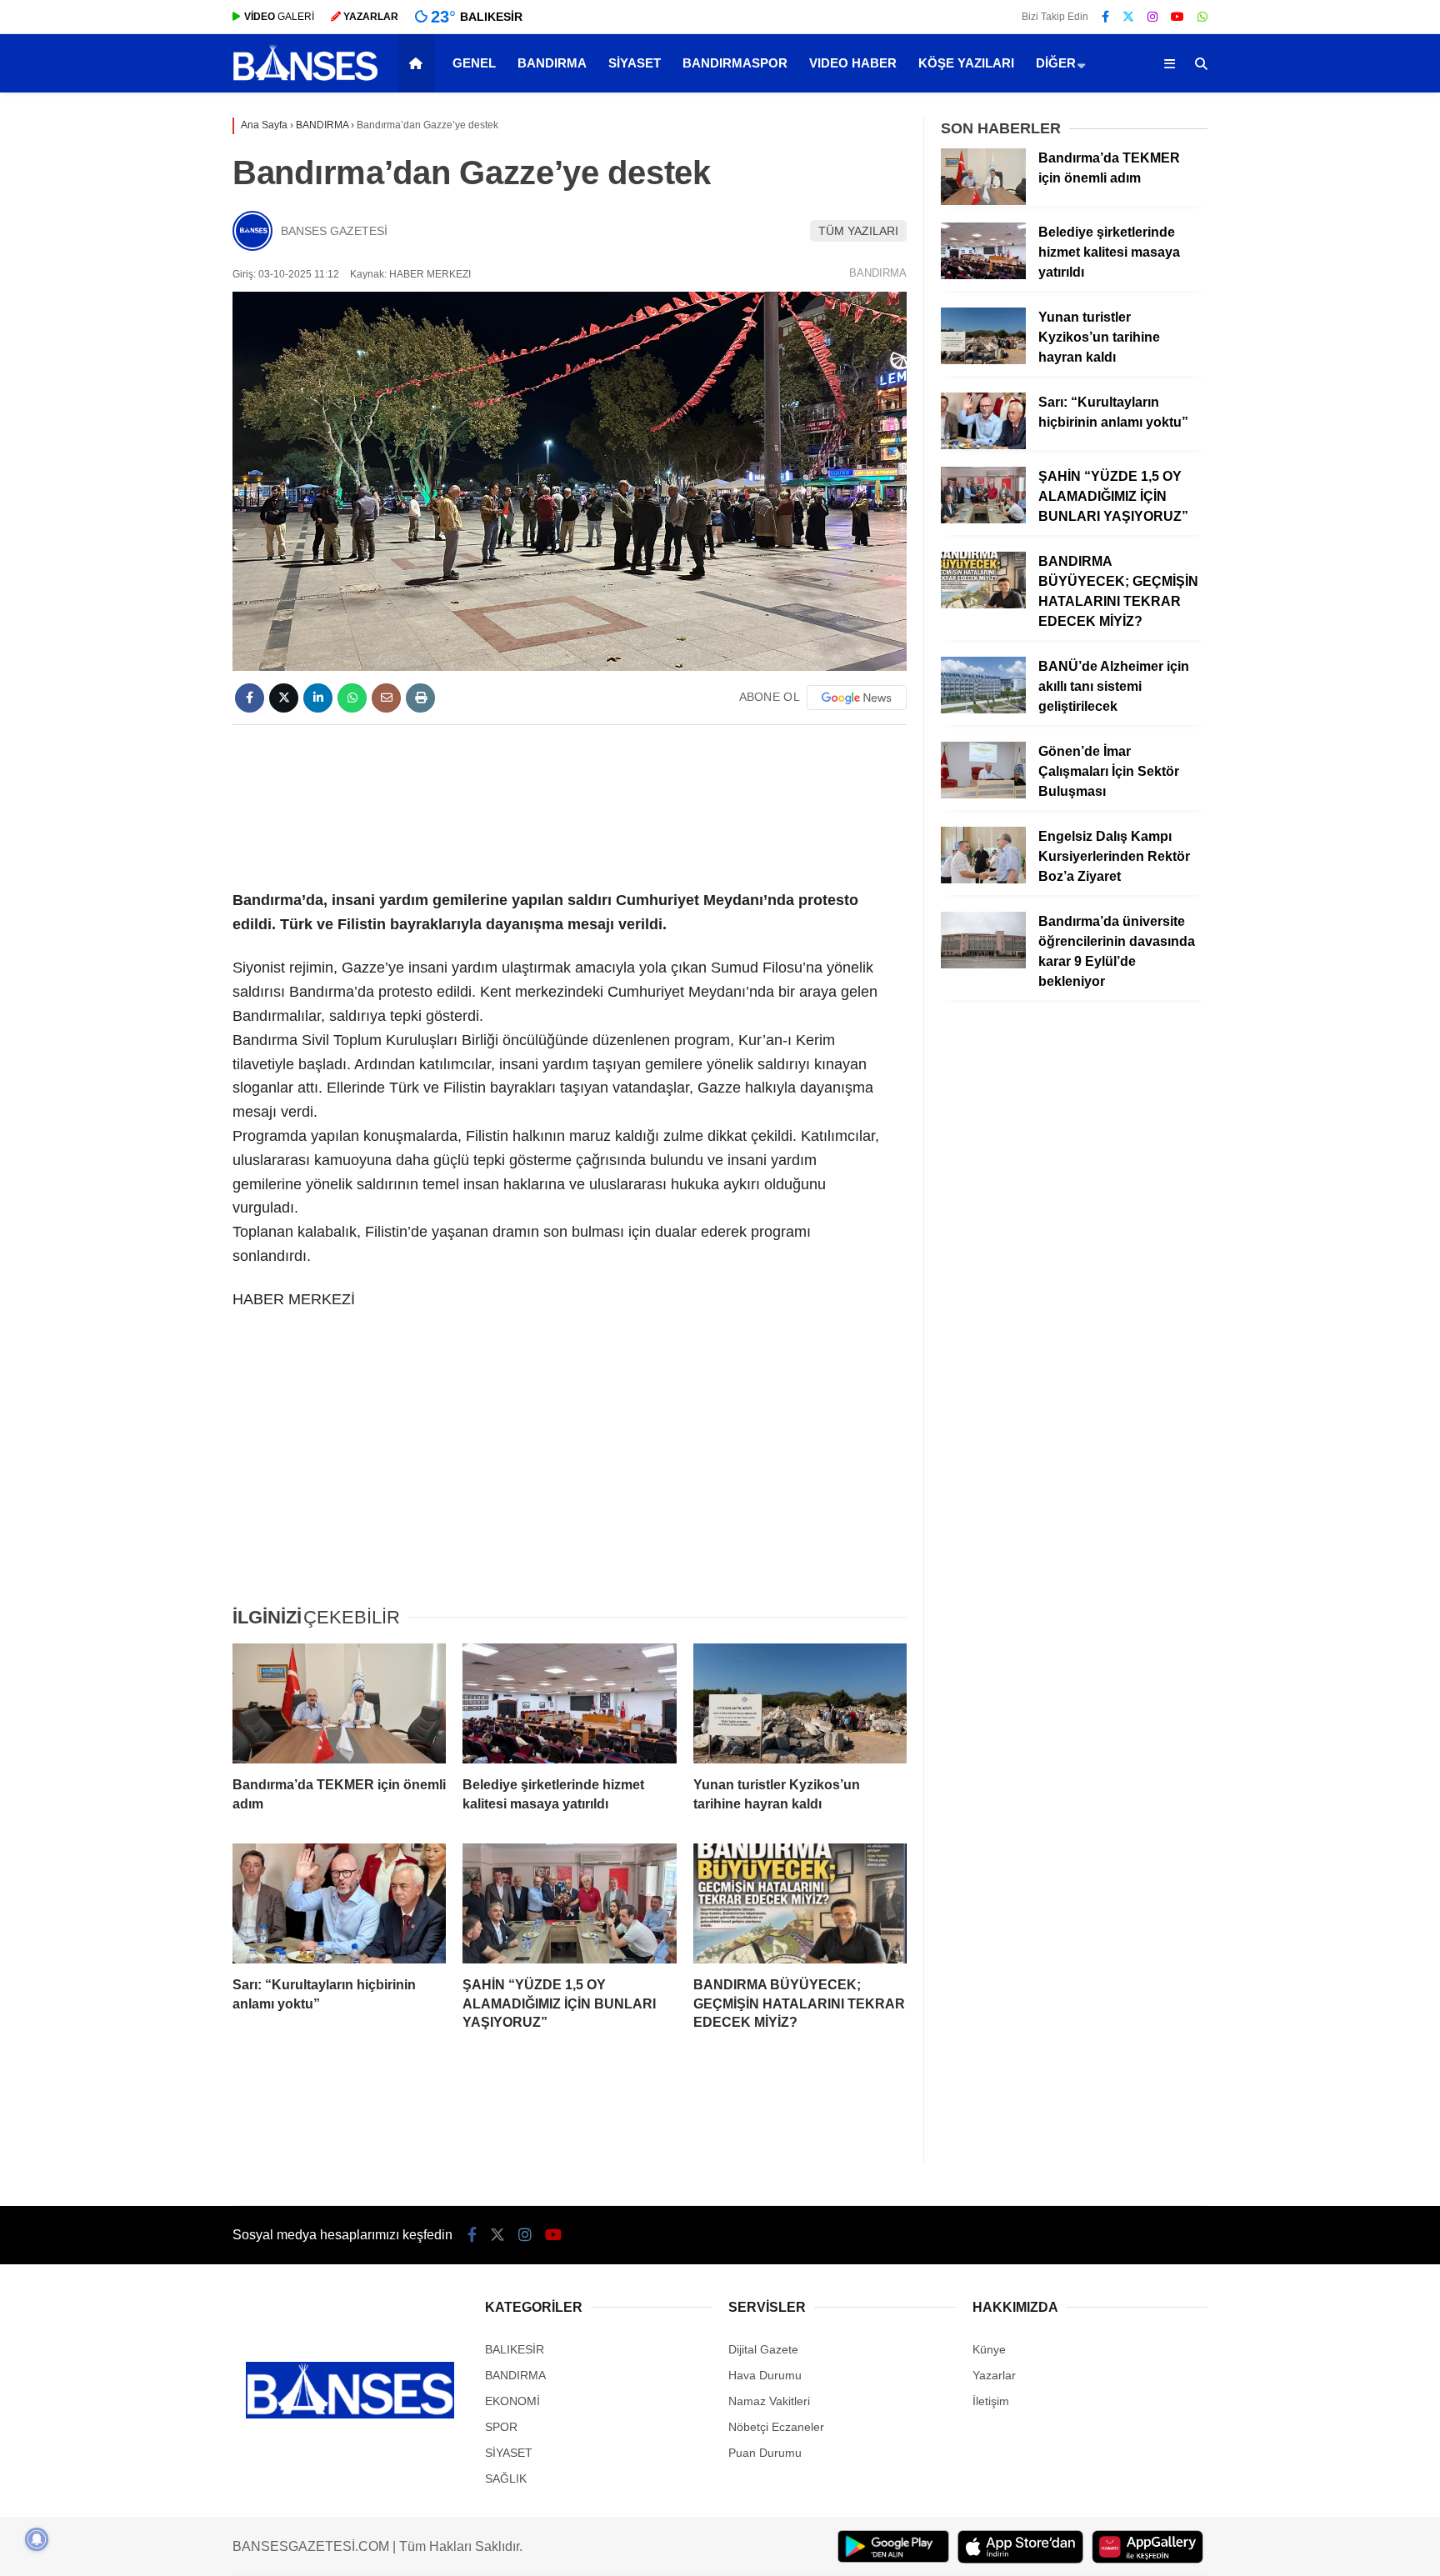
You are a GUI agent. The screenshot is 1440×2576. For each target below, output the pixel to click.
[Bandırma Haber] (305, 79)
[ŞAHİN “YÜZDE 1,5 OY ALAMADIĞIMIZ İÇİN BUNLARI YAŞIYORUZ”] (569, 1903)
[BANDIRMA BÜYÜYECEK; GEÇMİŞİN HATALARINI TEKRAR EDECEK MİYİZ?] (800, 1903)
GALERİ (279, 17)
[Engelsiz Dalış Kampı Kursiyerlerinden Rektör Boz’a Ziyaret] (983, 879)
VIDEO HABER (853, 63)
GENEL (474, 63)
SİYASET (635, 63)
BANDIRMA (552, 63)
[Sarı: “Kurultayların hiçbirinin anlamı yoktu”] (339, 1903)
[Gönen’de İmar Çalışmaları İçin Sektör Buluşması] (983, 794)
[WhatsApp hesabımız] (1202, 17)
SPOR (501, 2427)
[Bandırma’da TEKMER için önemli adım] (339, 1703)
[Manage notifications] (37, 2539)
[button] (419, 63)
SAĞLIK (506, 2478)
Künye (989, 2349)
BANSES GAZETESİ (334, 231)
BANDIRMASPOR (735, 63)
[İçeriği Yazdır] (420, 698)
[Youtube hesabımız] (1177, 17)
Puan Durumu (765, 2453)
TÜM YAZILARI (858, 231)
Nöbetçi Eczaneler (776, 2427)
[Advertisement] (570, 804)
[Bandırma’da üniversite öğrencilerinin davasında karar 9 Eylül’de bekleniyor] (983, 964)
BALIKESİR (515, 2349)
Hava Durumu (765, 2375)
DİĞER (1056, 63)
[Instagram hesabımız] (1152, 17)
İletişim (991, 2401)
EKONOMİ (512, 2401)
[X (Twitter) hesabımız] (1128, 17)
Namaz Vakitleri (769, 2401)
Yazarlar (994, 2375)
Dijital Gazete (763, 2349)
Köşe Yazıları (966, 63)
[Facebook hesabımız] (1105, 17)
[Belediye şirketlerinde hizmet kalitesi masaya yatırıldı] (569, 1703)
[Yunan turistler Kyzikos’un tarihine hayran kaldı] (800, 1703)
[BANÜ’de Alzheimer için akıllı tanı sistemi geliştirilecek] (983, 709)
